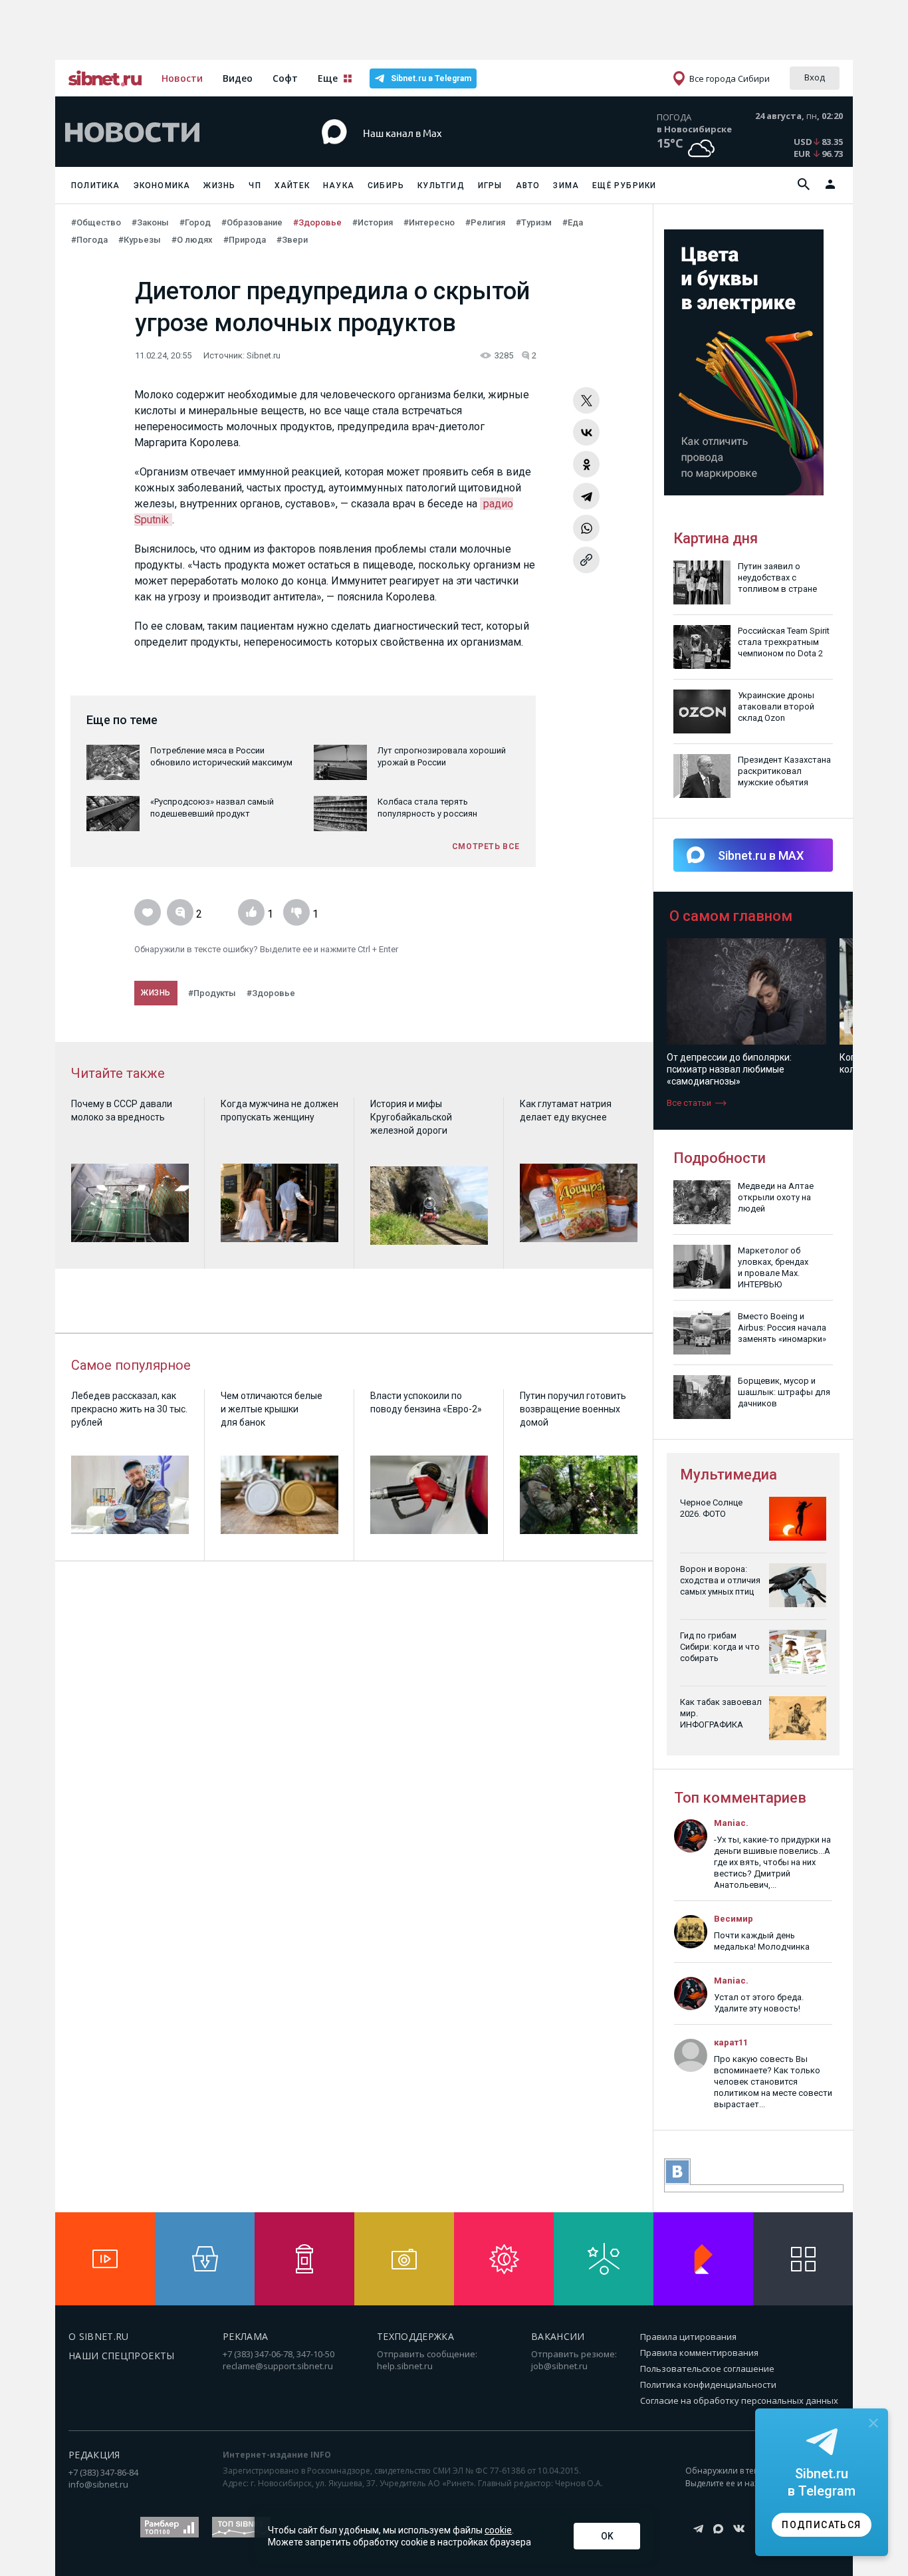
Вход (815, 77)
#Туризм (534, 222)
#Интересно (429, 222)
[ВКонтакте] (586, 432)
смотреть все (486, 846)
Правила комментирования (699, 2353)
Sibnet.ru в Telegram (431, 78)
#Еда (573, 222)
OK (607, 2536)
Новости (182, 78)
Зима (566, 186)
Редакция (94, 2455)
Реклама (245, 2336)
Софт (285, 78)
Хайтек (292, 186)
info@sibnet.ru (98, 2484)
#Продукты (212, 993)
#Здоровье (317, 222)
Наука (339, 186)
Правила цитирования (688, 2337)
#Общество (96, 222)
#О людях (192, 240)
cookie (498, 2530)
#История (373, 222)
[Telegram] (586, 496)
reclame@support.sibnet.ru (278, 2366)
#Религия (485, 222)
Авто (528, 186)
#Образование (252, 222)
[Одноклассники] (586, 464)
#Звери (292, 240)
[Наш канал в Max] (430, 153)
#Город (195, 222)
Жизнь (219, 186)
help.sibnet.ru (405, 2366)
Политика (96, 186)
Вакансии (558, 2336)
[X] (586, 400)
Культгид (441, 186)
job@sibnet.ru (559, 2366)
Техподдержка (415, 2336)
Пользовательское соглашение (707, 2369)
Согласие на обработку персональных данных (739, 2400)
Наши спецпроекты (122, 2356)
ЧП (255, 186)
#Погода (89, 240)
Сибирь (386, 186)
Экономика (162, 186)
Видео (238, 78)
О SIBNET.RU (99, 2336)
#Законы (150, 222)
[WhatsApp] (586, 528)
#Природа (245, 240)
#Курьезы (140, 240)
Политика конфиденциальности (708, 2384)
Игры (490, 186)
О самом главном (731, 916)
